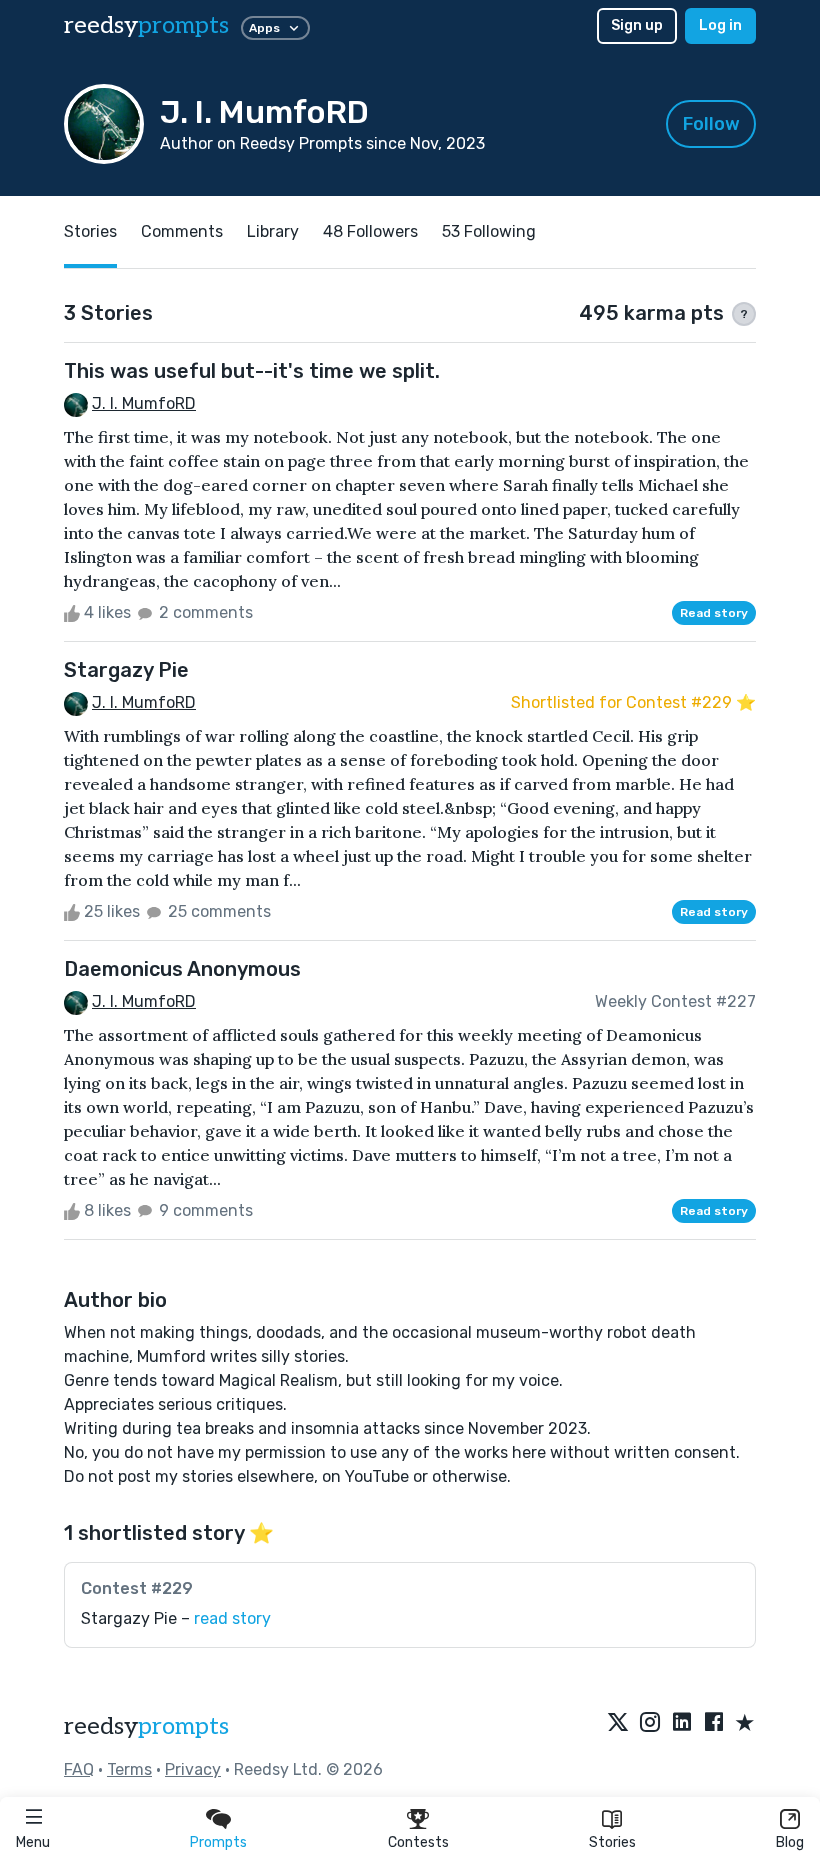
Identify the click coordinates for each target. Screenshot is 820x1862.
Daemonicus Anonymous (182, 969)
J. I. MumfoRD (144, 403)
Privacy (193, 1769)
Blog (790, 1842)
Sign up (637, 25)
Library (273, 231)
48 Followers (370, 231)
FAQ (79, 1769)
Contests (418, 1842)
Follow (711, 124)
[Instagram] (650, 1724)
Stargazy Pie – (176, 1618)
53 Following (489, 231)
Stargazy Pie (126, 670)
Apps (264, 28)
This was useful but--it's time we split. (252, 371)
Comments (182, 231)
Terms (129, 1769)
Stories (612, 1842)
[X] (618, 1724)
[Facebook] (714, 1724)
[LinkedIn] (682, 1724)
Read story (714, 613)
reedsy (146, 25)
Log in (720, 25)
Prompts (218, 1842)
